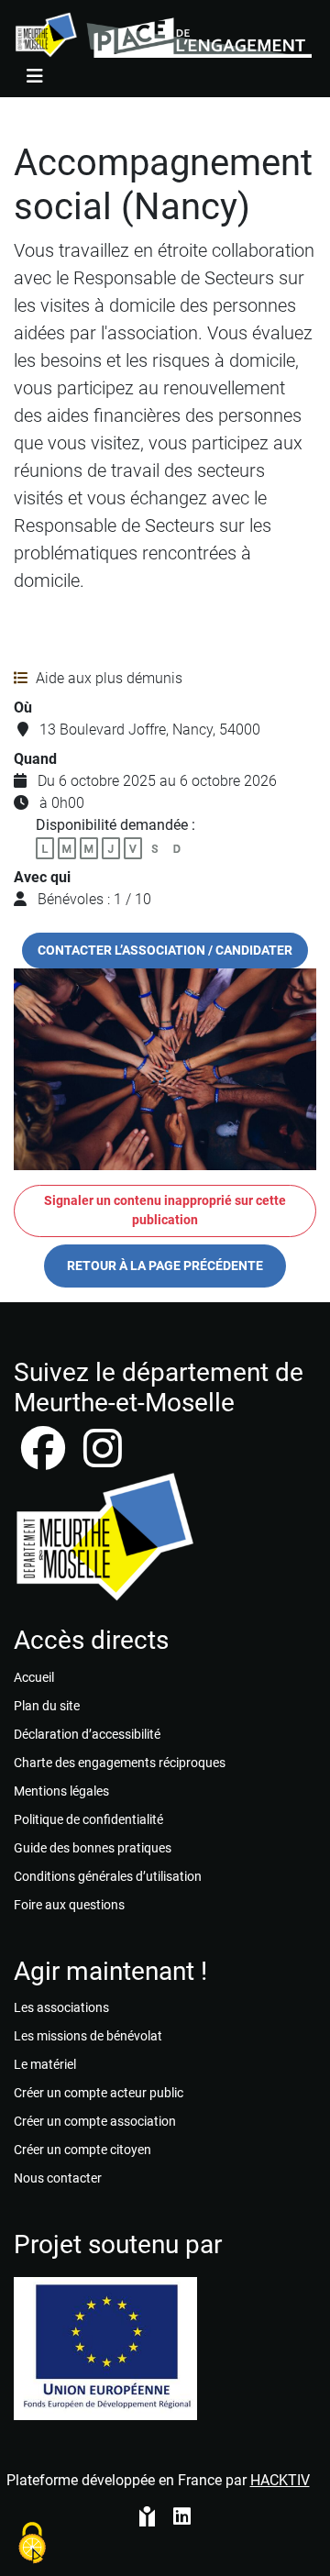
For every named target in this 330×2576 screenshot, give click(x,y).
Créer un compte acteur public (99, 2093)
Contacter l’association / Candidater (165, 950)
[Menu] (35, 76)
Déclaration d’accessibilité (87, 1734)
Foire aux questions (69, 1905)
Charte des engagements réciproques (120, 1763)
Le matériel (45, 2064)
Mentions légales (61, 1791)
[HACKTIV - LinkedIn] (182, 2518)
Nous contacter (58, 2178)
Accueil (34, 1677)
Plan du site (47, 1706)
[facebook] (45, 1459)
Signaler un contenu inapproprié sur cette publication (165, 1211)
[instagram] (103, 1459)
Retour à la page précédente (165, 1266)
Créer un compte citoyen (82, 2150)
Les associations (61, 2007)
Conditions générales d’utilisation (108, 1876)
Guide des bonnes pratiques (93, 1848)
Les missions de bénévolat (88, 2036)
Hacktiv (280, 2480)
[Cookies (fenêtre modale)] (32, 2544)
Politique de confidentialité (88, 1819)
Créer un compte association (95, 2121)
